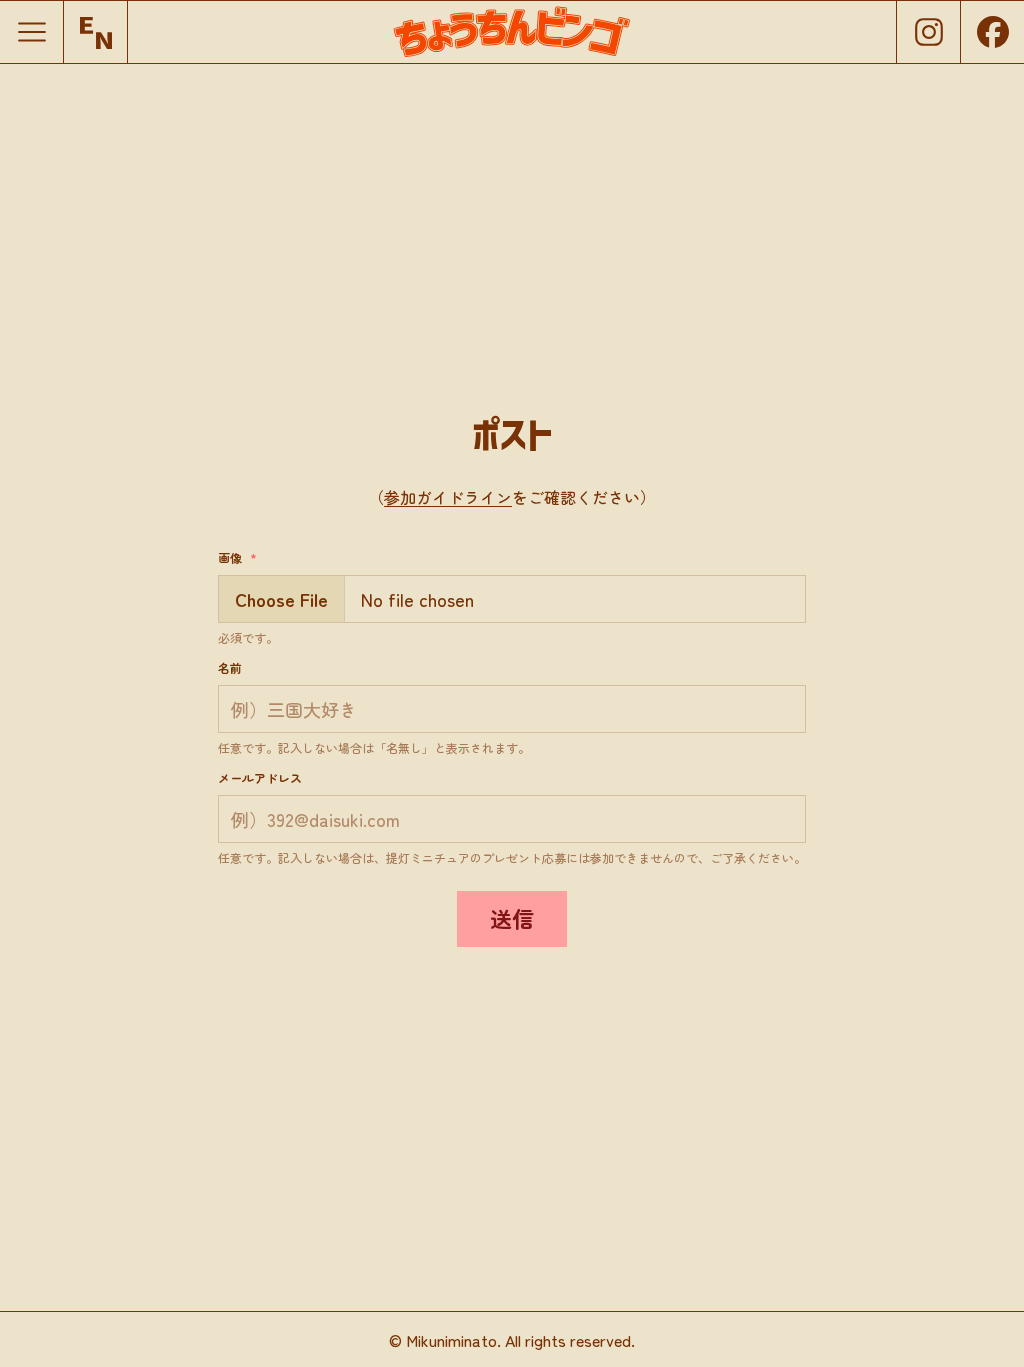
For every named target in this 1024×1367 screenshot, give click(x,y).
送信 (512, 918)
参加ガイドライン (448, 497)
